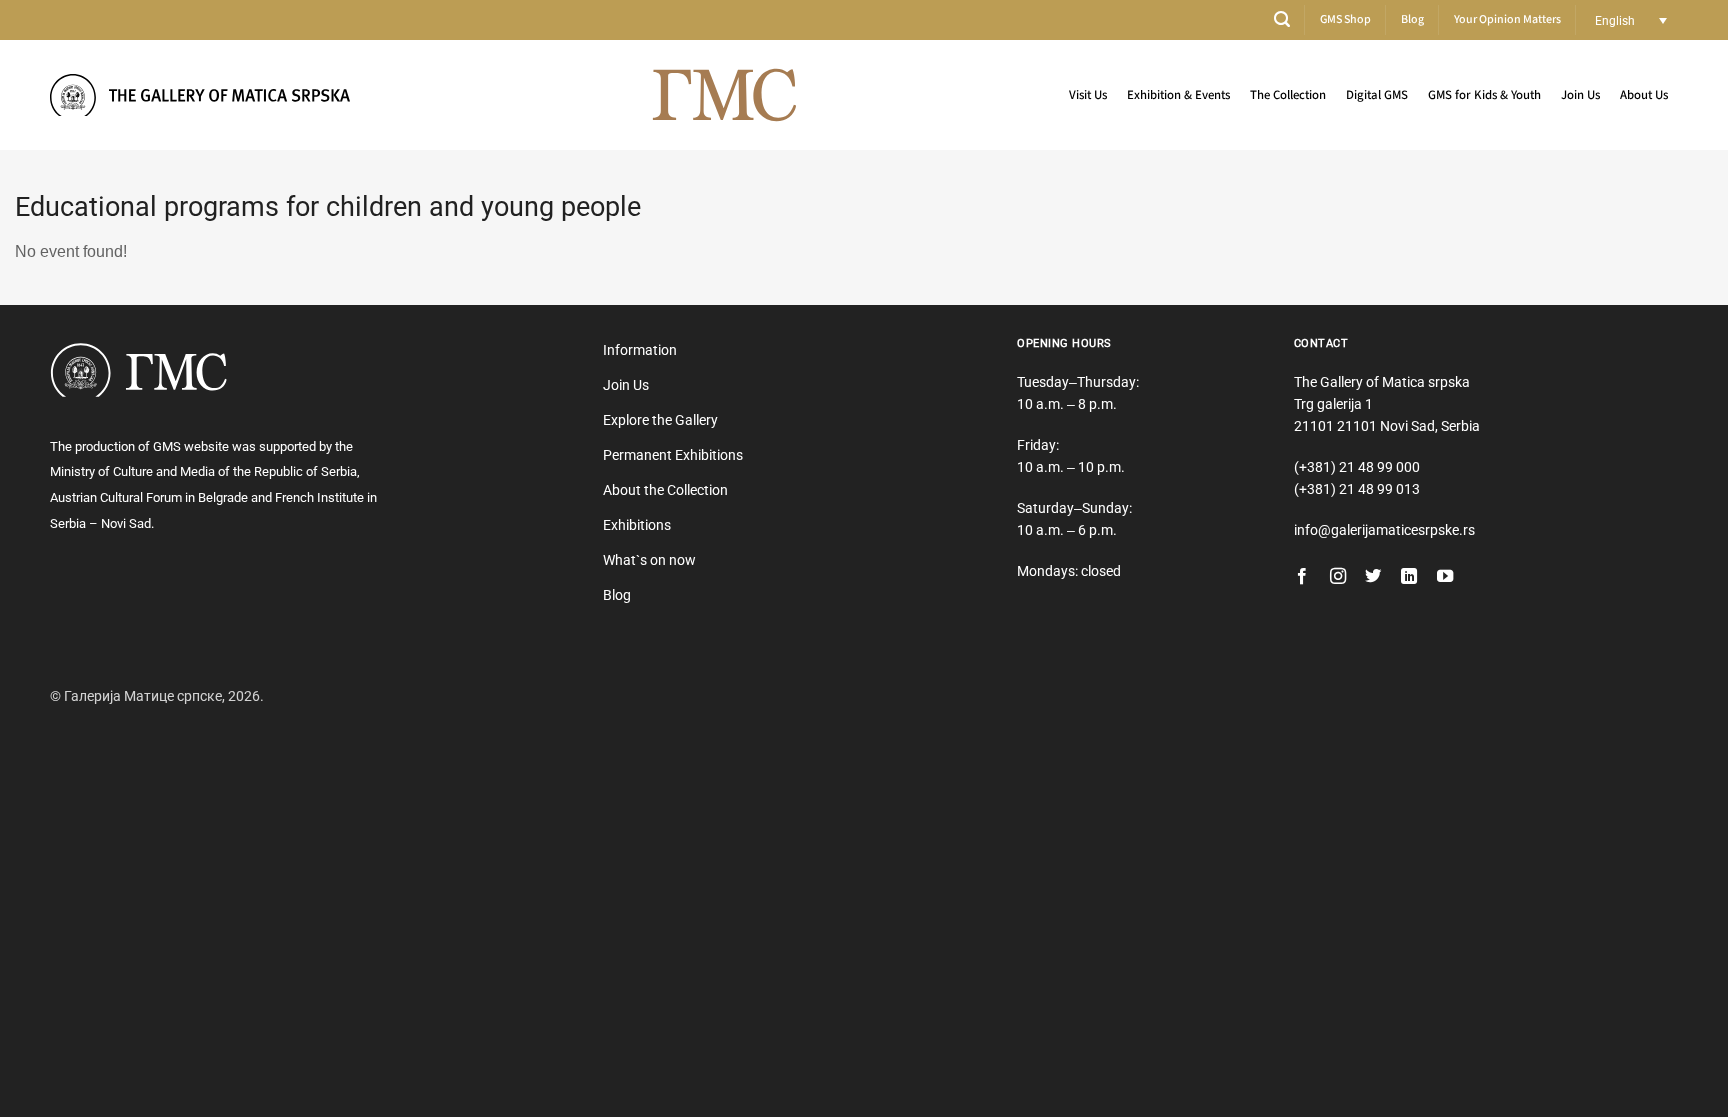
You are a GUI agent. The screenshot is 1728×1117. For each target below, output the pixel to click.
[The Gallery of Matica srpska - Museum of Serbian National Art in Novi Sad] (200, 94)
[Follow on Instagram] (1338, 577)
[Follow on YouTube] (1445, 577)
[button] (1282, 19)
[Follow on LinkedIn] (1409, 577)
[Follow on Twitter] (1373, 577)
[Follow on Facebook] (1302, 577)
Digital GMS (1377, 95)
